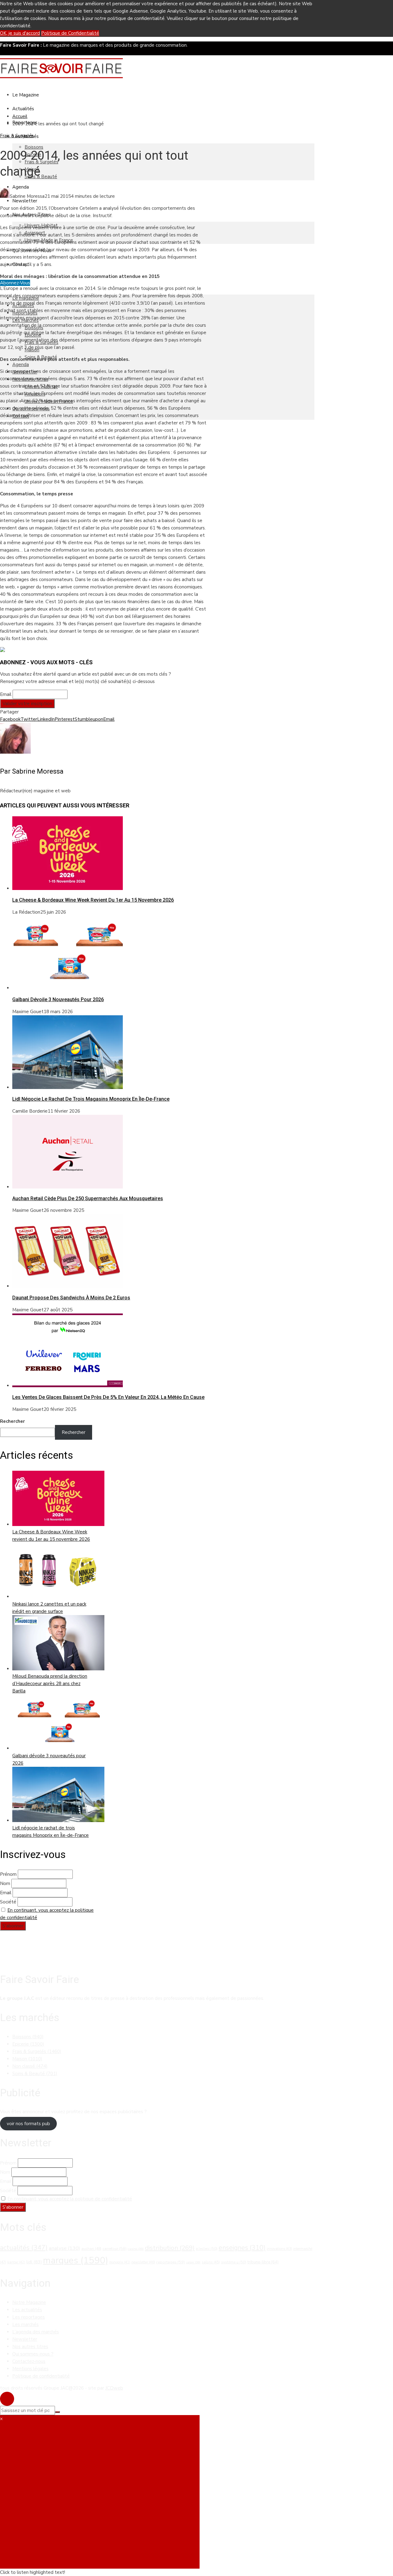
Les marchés (25, 2324)
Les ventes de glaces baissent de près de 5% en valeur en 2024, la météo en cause (108, 1397)
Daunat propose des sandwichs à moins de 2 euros (71, 1298)
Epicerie (28, 2044)
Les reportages (29, 2317)
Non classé (30, 2066)
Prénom (8, 1874)
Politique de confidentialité (41, 2376)
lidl (34, 2262)
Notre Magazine (29, 2302)
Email (6, 694)
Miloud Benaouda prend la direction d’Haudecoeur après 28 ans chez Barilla (50, 1684)
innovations (279, 2249)
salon (193, 2262)
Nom (5, 1883)
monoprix (120, 2262)
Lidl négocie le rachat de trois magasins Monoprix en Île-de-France (91, 1099)
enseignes (242, 2248)
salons (211, 2262)
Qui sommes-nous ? (33, 2354)
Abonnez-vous (15, 283)
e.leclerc (207, 2249)
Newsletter (25, 201)
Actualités (23, 109)
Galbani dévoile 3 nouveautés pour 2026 (58, 999)
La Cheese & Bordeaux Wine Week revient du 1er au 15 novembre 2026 (93, 900)
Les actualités (27, 2310)
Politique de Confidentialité (70, 33)
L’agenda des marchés (36, 2332)
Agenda (21, 187)
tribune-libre (263, 2262)
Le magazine (26, 95)
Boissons (34, 147)
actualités (24, 2248)
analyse (64, 2248)
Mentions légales (30, 2369)
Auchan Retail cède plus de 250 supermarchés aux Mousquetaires (88, 1198)
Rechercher (12, 1421)
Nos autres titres (30, 2347)
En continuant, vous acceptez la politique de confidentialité (70, 2199)
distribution (170, 2248)
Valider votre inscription (27, 704)
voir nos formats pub (28, 2124)
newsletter (143, 2262)
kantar (16, 2262)
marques (76, 2260)
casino (136, 2249)
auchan (91, 2249)
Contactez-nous (29, 2361)
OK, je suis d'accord (20, 33)
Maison (27, 2059)
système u (234, 2262)
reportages (171, 2262)
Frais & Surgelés (17, 136)
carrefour (115, 2249)
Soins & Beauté (41, 177)
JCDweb (114, 2388)
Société (8, 1902)
